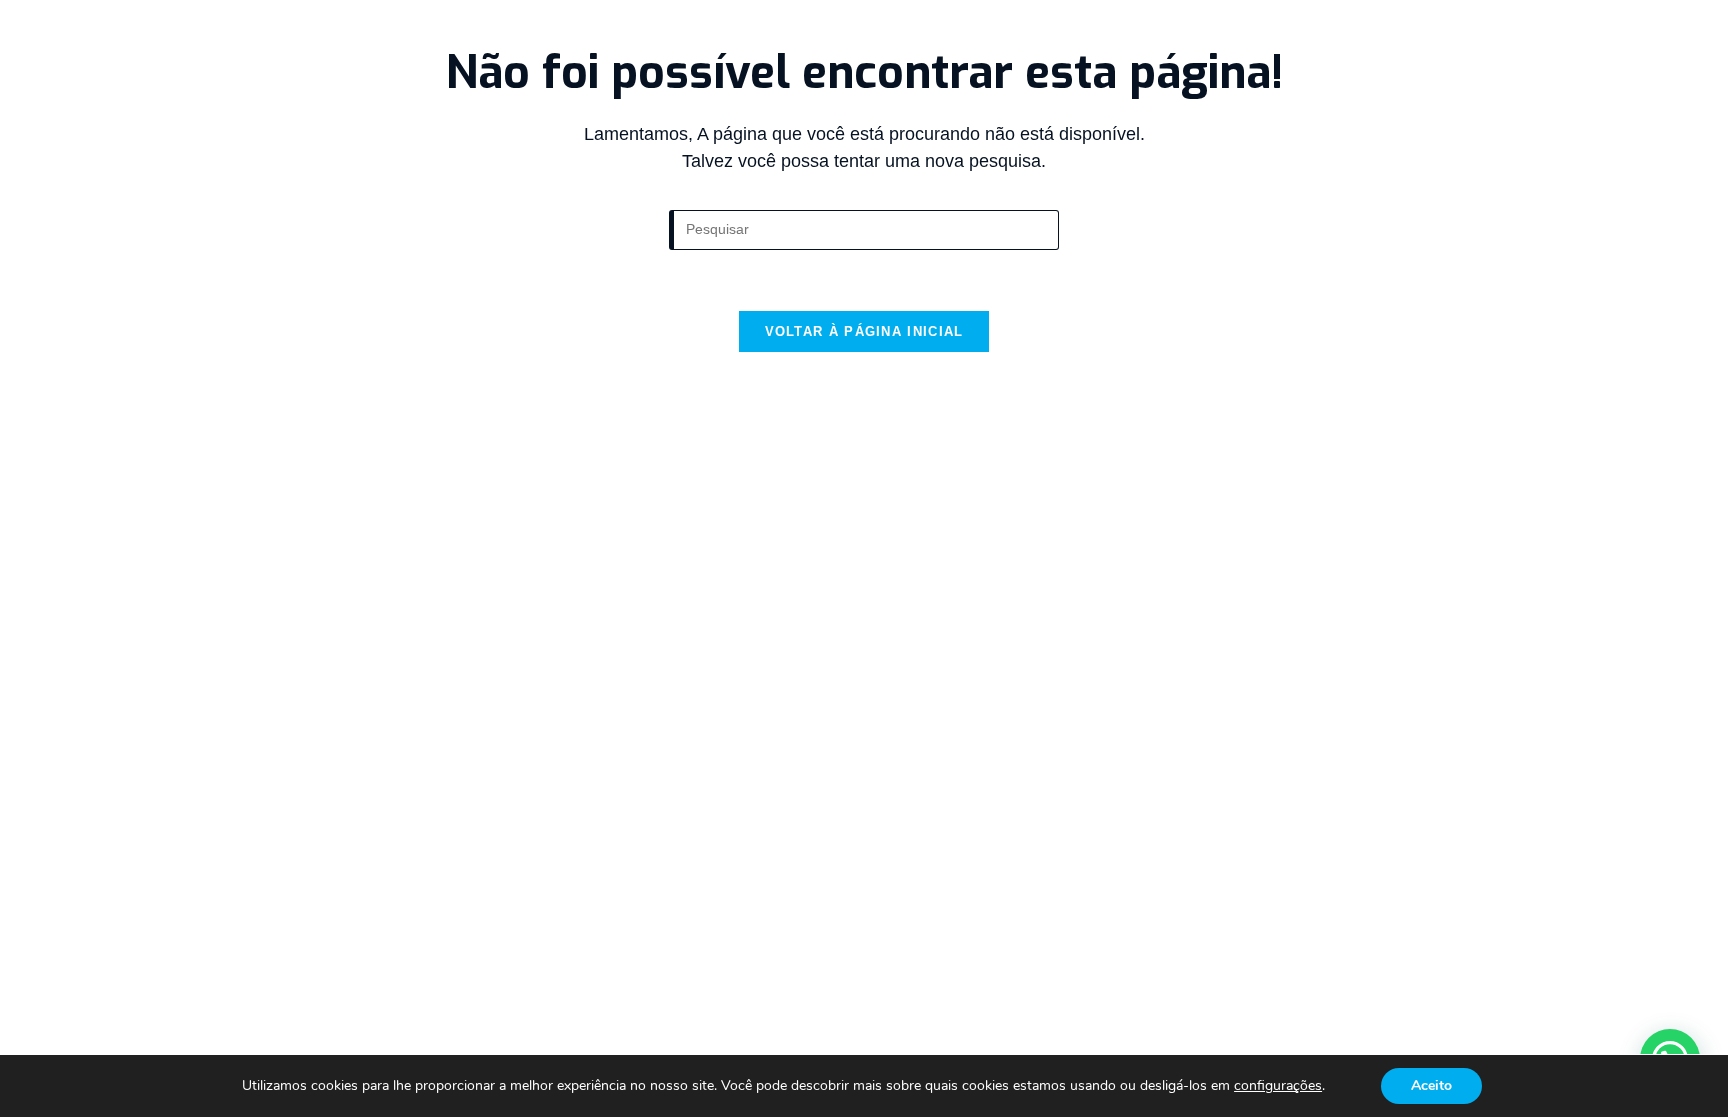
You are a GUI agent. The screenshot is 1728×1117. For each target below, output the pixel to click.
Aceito (1431, 1085)
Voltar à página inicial (864, 331)
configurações (1278, 1086)
